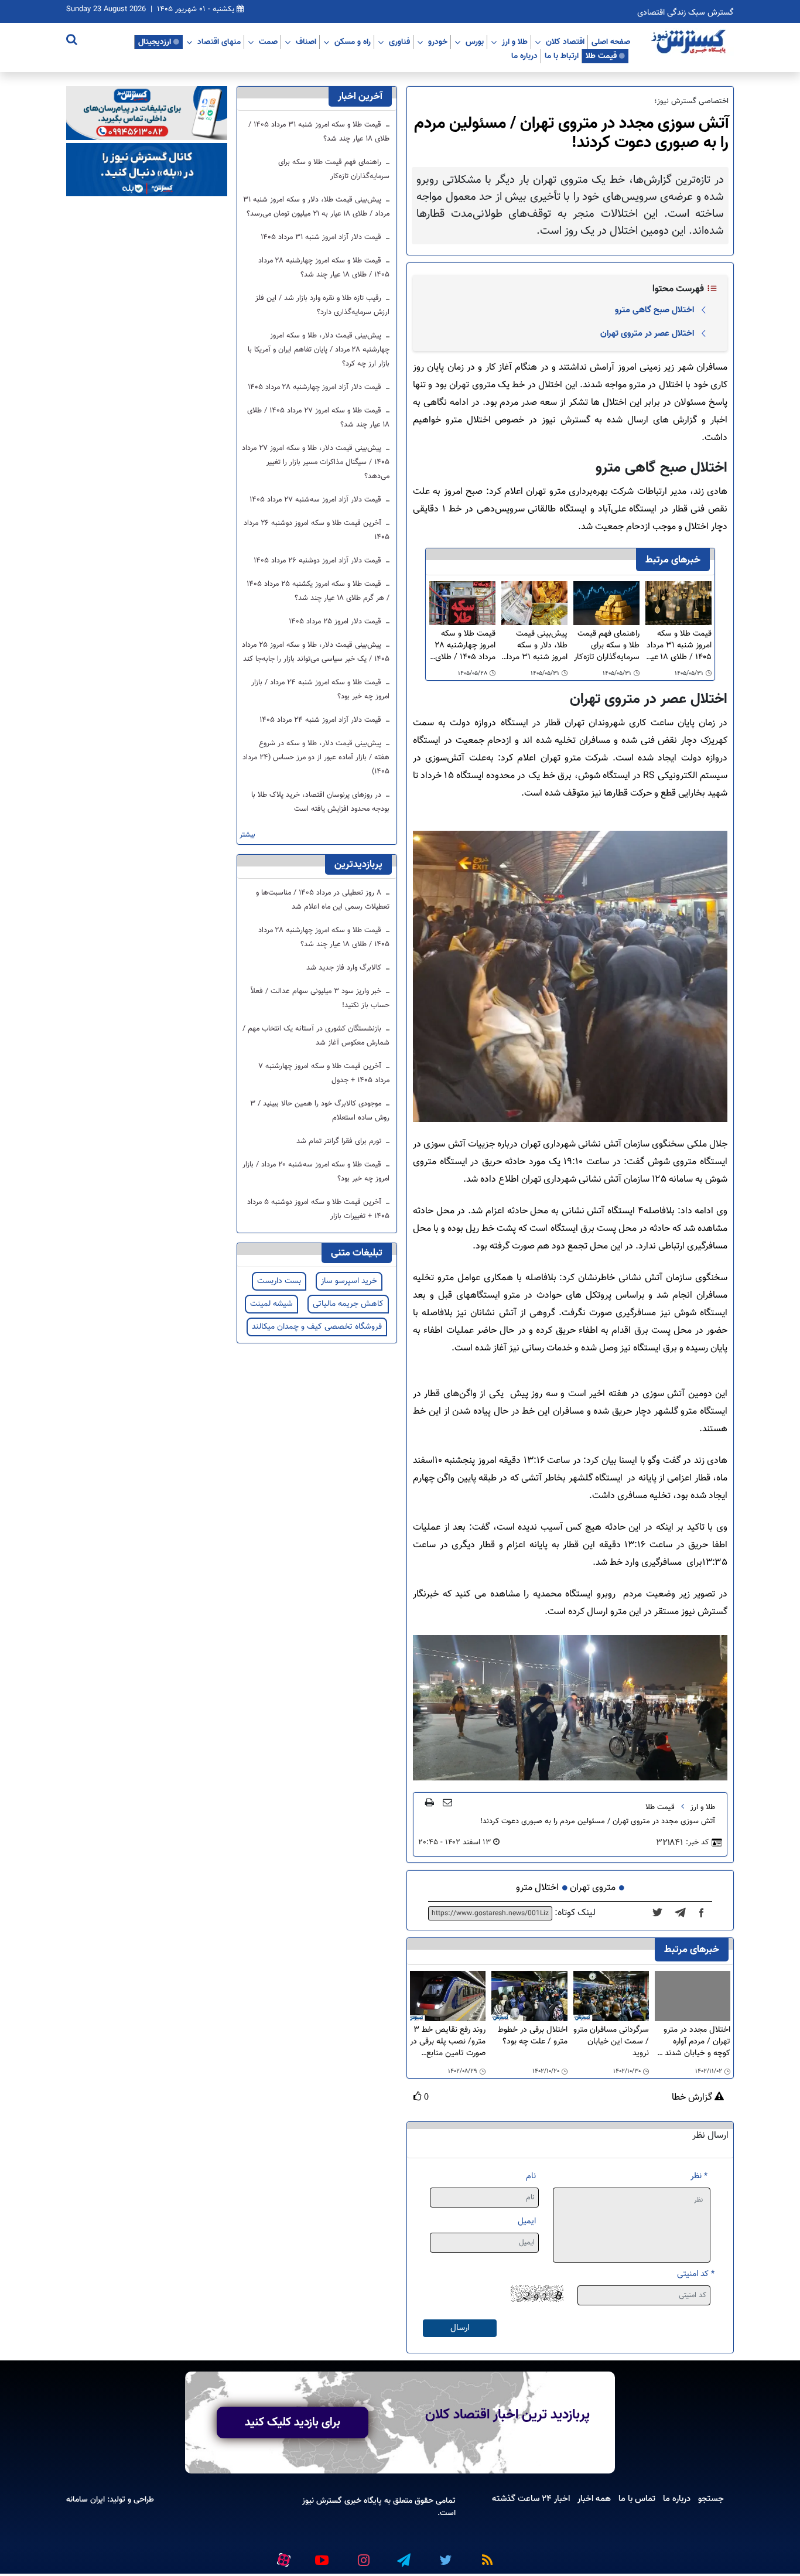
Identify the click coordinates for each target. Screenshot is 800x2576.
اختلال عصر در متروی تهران (647, 333)
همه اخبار (594, 2499)
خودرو (438, 42)
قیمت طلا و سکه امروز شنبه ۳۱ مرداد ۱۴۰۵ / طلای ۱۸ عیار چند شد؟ (679, 646)
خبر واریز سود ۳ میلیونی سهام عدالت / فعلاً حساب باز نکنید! (320, 998)
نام (531, 2176)
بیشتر (247, 835)
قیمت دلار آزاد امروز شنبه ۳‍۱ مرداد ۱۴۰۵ (322, 237)
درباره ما (524, 56)
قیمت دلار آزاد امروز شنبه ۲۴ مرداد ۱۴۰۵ (322, 720)
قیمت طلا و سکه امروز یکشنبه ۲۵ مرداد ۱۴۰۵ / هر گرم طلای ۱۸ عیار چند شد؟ (318, 591)
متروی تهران (593, 1888)
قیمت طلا (601, 56)
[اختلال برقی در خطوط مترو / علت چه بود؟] (529, 1996)
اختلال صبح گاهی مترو (654, 310)
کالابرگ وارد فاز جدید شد (345, 968)
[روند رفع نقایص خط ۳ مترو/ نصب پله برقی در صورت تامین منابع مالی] (448, 1996)
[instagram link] (362, 2555)
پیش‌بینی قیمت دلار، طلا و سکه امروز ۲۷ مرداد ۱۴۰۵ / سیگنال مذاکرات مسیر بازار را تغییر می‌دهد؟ (316, 462)
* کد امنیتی (696, 2274)
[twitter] (661, 1913)
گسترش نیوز (322, 2501)
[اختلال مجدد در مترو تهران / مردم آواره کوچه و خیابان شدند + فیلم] (693, 1996)
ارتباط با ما (562, 56)
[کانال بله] (147, 170)
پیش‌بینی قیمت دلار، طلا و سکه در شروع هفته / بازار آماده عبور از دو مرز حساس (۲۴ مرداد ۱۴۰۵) (316, 758)
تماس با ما (637, 2499)
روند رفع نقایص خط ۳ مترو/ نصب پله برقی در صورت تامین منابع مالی (448, 2042)
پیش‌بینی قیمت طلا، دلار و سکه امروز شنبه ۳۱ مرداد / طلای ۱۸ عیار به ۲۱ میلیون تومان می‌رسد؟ (535, 646)
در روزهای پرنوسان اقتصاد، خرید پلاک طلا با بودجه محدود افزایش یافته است (320, 802)
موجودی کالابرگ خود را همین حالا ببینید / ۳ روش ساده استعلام (320, 1111)
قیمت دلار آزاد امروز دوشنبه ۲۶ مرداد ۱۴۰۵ (319, 561)
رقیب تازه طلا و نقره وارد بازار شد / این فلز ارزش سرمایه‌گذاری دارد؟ (322, 305)
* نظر (699, 2176)
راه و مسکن (353, 42)
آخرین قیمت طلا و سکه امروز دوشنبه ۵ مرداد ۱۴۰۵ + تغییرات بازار (318, 1209)
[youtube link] (321, 2555)
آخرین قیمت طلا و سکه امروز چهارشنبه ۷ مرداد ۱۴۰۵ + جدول (324, 1073)
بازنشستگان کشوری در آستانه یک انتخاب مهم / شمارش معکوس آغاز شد (316, 1036)
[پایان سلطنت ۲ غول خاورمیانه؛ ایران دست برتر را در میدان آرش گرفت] (684, 1913)
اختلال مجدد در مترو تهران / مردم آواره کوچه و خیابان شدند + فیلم (694, 2042)
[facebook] (705, 1913)
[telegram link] (403, 2555)
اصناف (306, 42)
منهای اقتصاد (219, 42)
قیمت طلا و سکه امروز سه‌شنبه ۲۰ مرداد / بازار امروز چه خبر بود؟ (316, 1172)
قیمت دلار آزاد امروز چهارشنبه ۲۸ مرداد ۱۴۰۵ (316, 387)
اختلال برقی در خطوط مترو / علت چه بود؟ (532, 2036)
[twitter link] (444, 2555)
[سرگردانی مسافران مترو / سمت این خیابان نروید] (611, 1996)
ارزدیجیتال (155, 42)
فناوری (399, 42)
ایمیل (527, 2221)
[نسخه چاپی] (430, 1802)
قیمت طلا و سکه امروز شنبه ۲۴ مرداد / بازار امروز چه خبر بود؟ (320, 690)
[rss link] (485, 2555)
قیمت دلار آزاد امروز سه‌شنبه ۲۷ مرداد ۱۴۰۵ (317, 500)
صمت (268, 42)
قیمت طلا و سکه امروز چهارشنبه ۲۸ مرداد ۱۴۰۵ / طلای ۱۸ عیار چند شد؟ (465, 646)
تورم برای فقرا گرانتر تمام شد (340, 1141)
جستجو (711, 2499)
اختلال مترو (537, 1888)
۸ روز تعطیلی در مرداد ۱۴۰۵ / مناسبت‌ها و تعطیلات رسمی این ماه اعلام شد (323, 900)
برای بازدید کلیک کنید (293, 2423)
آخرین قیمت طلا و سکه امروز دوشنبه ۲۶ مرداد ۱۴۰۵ (317, 530)
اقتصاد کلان (565, 42)
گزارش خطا (693, 2098)
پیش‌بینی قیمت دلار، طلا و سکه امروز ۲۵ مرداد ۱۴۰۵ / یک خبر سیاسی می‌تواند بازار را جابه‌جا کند (316, 652)
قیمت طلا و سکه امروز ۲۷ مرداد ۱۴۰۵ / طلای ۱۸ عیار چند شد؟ (318, 418)
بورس (475, 42)
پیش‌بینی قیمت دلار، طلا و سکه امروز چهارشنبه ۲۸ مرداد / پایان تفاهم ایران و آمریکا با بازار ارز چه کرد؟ (319, 350)
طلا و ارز (515, 42)
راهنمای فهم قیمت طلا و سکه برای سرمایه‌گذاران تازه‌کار (607, 646)
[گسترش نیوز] (690, 42)
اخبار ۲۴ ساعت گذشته (531, 2499)
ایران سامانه (86, 2500)
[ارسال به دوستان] (447, 1802)
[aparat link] (282, 2558)
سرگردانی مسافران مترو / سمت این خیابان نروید (611, 2042)
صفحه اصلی (611, 42)
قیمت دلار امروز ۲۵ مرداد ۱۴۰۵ (336, 622)
